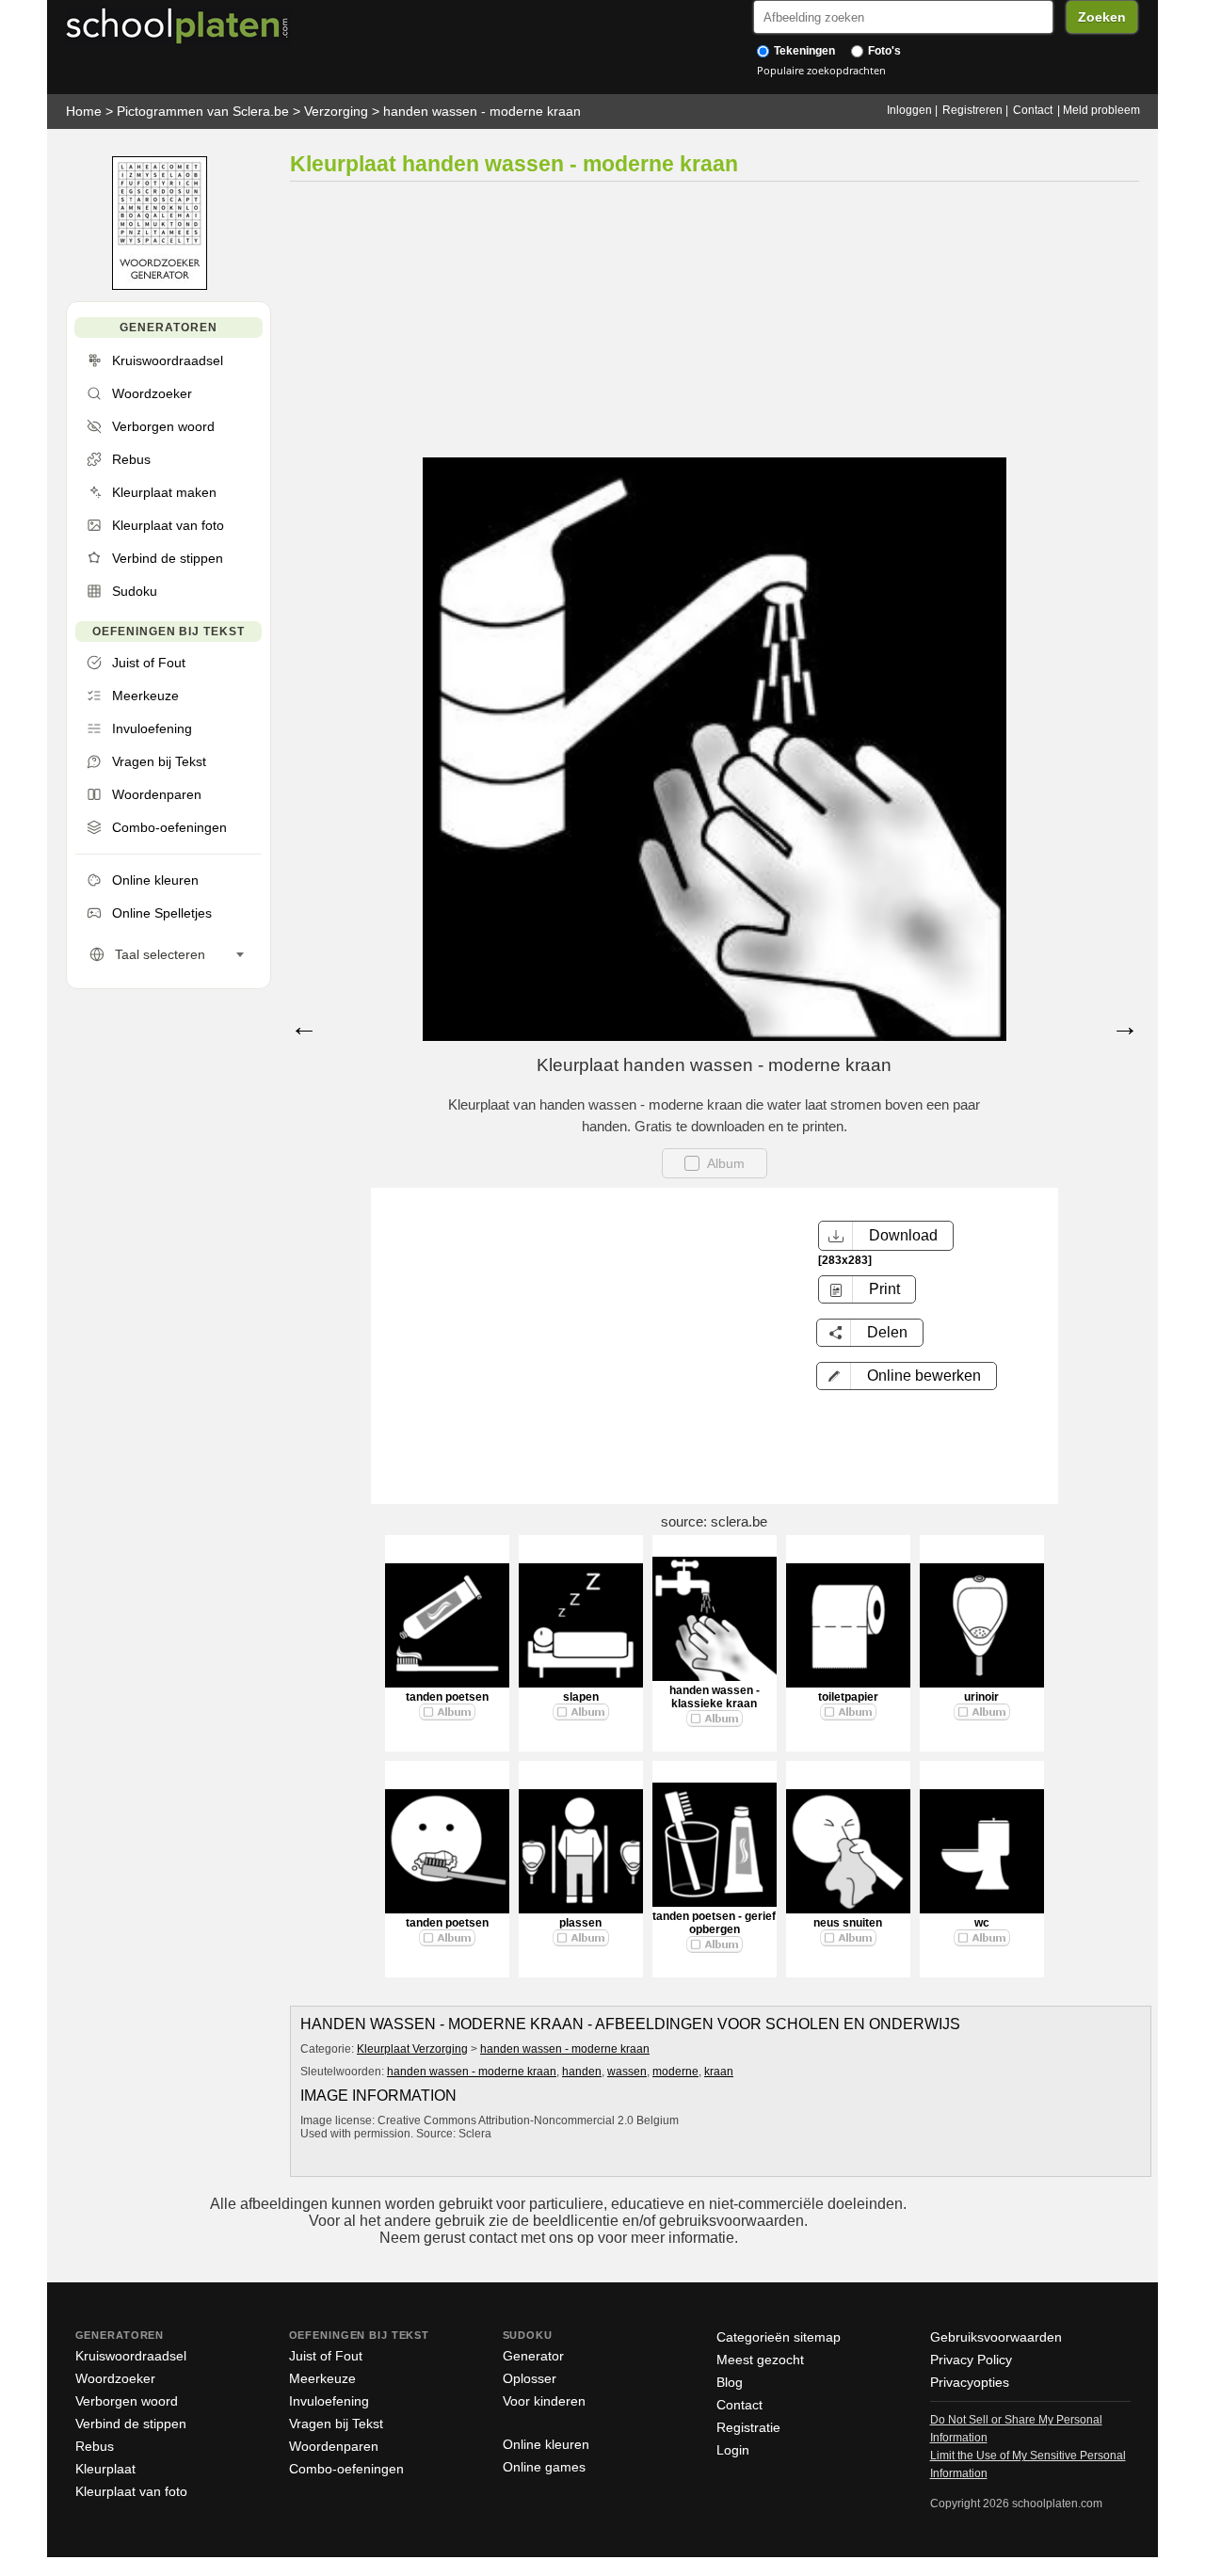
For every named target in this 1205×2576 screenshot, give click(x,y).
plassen (580, 1923)
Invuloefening (329, 2401)
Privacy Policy (971, 2360)
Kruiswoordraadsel (131, 2356)
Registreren (972, 110)
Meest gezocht (760, 2360)
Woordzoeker (115, 2378)
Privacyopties (970, 2382)
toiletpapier (848, 1697)
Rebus (95, 2446)
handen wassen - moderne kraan (482, 111)
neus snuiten (848, 1923)
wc (982, 1923)
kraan (719, 2072)
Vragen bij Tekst (336, 2424)
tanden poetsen (447, 1697)
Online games (544, 2467)
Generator (533, 2356)
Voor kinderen (544, 2401)
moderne (675, 2072)
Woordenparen (334, 2446)
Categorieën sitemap (779, 2337)
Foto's (883, 51)
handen (582, 2072)
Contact (1033, 110)
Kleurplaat (105, 2469)
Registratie (748, 2427)
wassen (627, 2072)
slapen (581, 1697)
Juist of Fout (326, 2356)
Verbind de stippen (131, 2424)
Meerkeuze (322, 2378)
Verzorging (336, 111)
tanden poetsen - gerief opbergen (714, 1923)
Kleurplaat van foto (131, 2491)
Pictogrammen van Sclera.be (203, 111)
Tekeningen (803, 51)
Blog (730, 2382)
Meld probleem (1101, 110)
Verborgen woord (127, 2401)
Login (733, 2450)
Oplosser (530, 2378)
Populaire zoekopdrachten (821, 70)
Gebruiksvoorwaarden (996, 2337)
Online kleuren (546, 2444)
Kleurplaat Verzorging (412, 2049)
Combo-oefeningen (346, 2469)
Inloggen (909, 110)
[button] (907, 1376)
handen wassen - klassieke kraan (715, 1697)
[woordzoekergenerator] (160, 286)
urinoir (981, 1697)
